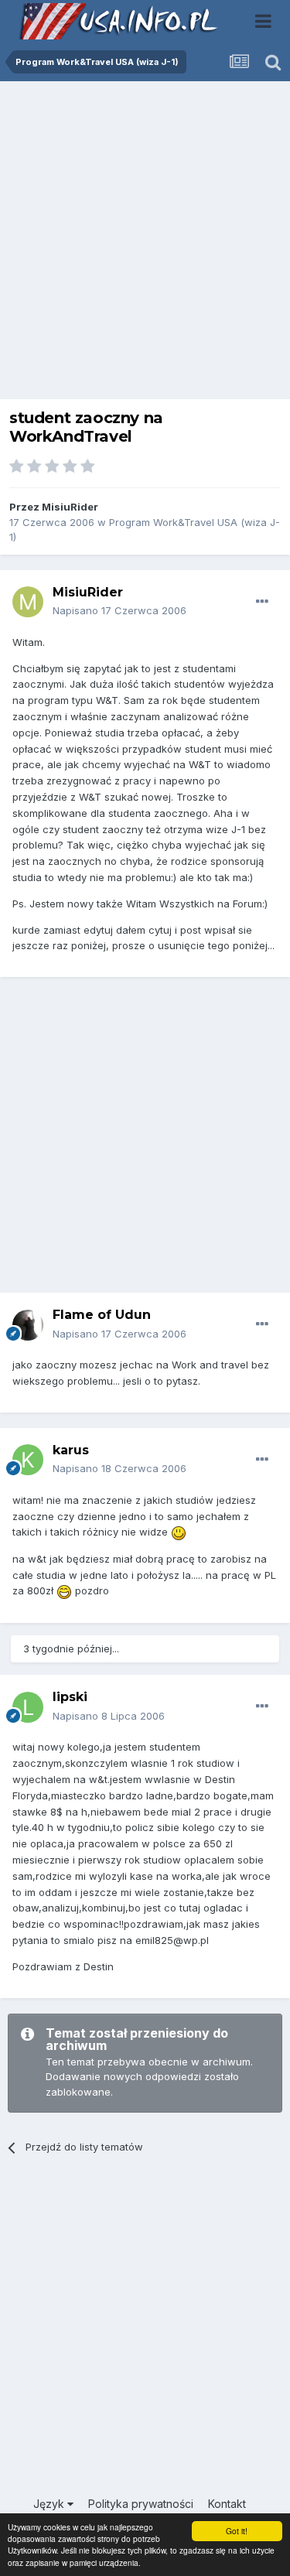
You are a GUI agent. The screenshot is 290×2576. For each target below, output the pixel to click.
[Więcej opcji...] (262, 602)
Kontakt (227, 2504)
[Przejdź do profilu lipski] (28, 1707)
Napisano (119, 610)
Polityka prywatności (141, 2504)
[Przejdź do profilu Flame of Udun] (28, 1325)
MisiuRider (70, 507)
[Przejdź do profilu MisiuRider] (28, 602)
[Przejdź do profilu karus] (28, 1460)
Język (50, 2504)
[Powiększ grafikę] (179, 1532)
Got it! (237, 2531)
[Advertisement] (145, 244)
